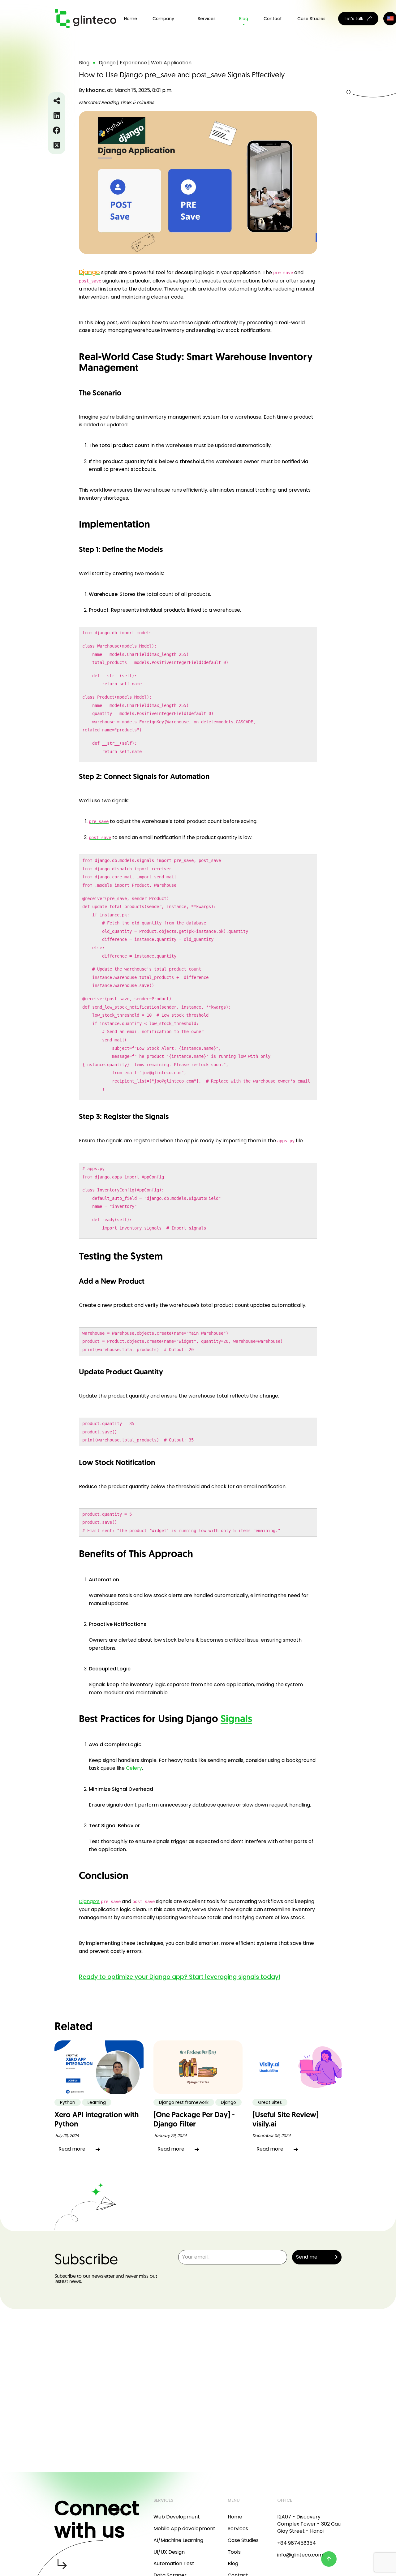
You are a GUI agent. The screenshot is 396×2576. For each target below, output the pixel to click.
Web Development (177, 2517)
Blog (244, 19)
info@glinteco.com (300, 2555)
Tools (234, 2552)
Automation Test (174, 2563)
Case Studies (311, 19)
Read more (72, 2149)
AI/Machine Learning (178, 2540)
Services (238, 2529)
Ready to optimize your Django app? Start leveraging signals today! (180, 1977)
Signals (236, 1720)
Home (131, 19)
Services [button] (207, 19)
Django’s (89, 1901)
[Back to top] (329, 2559)
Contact (273, 19)
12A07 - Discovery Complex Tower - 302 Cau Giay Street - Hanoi (309, 2524)
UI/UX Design (169, 2552)
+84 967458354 (297, 2543)
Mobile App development (184, 2529)
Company (163, 19)
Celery (134, 1768)
